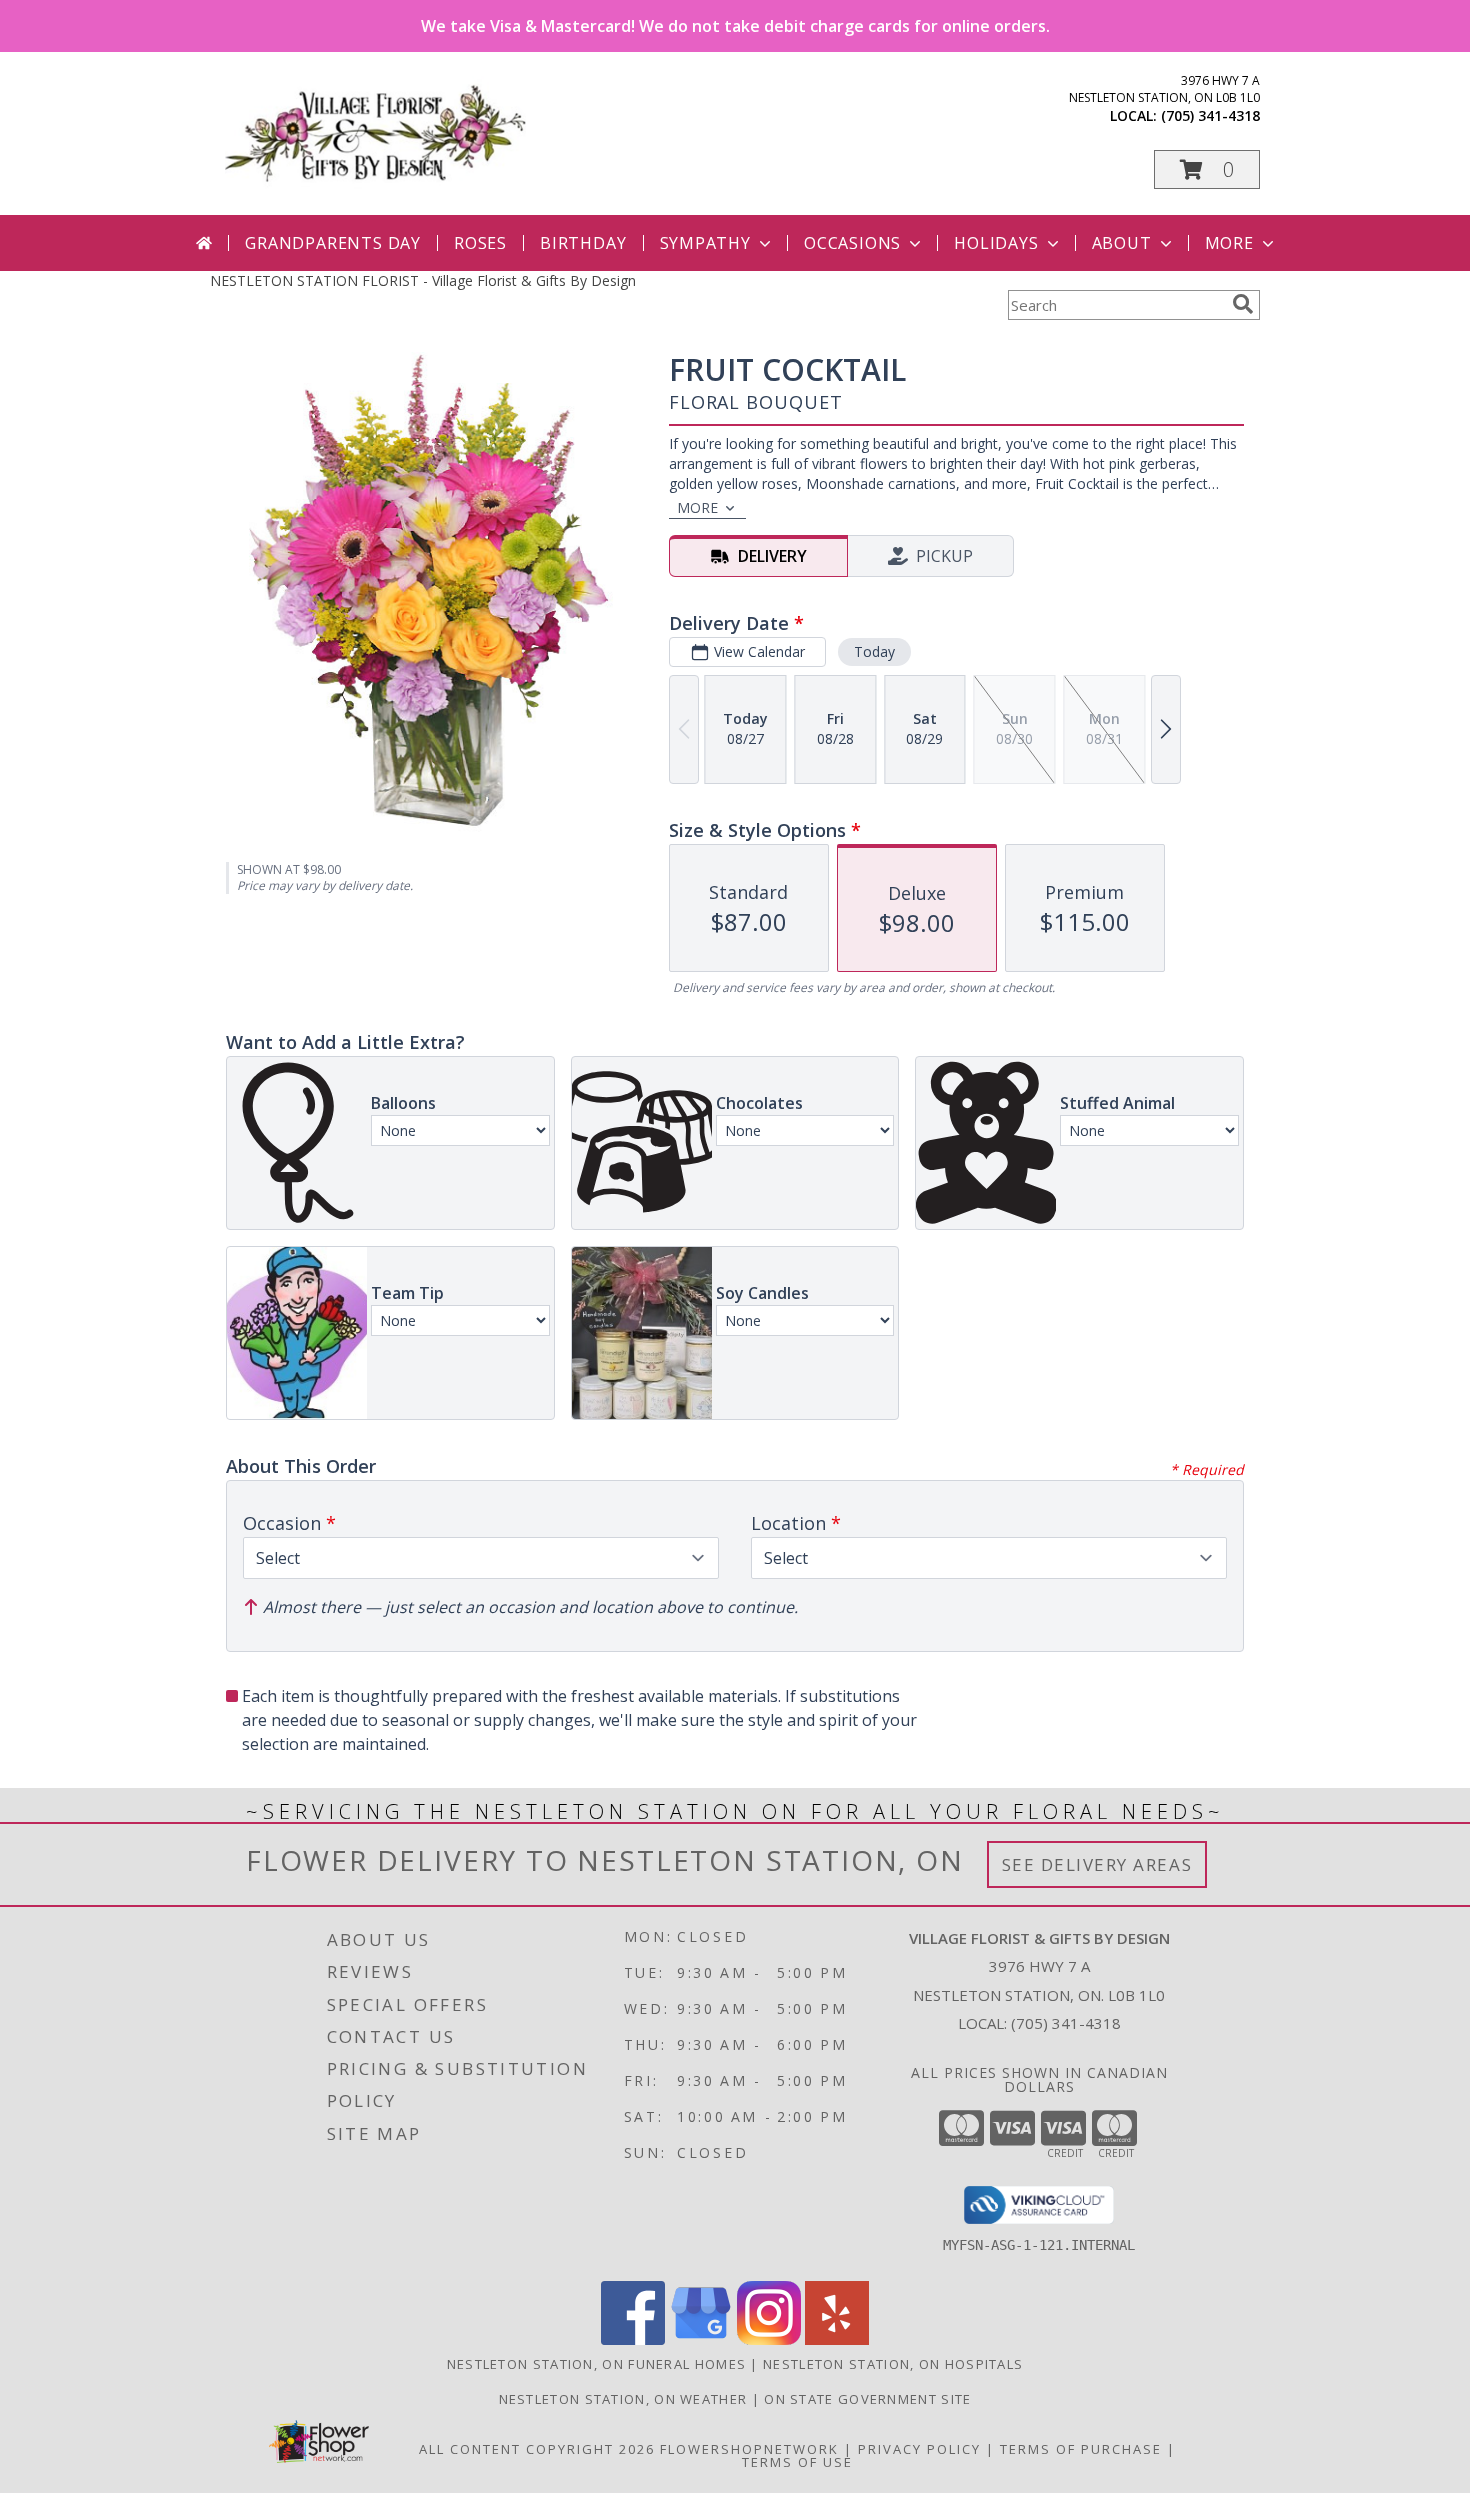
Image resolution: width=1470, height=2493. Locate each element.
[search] (1243, 304)
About (1122, 243)
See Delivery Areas (1097, 1864)
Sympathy (705, 243)
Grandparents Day (333, 243)
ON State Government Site (867, 2399)
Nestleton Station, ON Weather (623, 2399)
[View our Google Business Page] (701, 2339)
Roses (480, 243)
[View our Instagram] (769, 2339)
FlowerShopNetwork (749, 2449)
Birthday (583, 243)
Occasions (852, 243)
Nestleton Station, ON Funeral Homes (597, 2364)
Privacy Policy (919, 2449)
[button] (1207, 169)
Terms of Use (797, 2462)
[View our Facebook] (633, 2339)
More (1229, 243)
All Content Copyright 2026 (537, 2449)
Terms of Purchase (1081, 2449)
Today (874, 651)
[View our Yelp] (837, 2339)
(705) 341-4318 (1210, 115)
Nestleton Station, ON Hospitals (893, 2364)
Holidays (996, 243)
